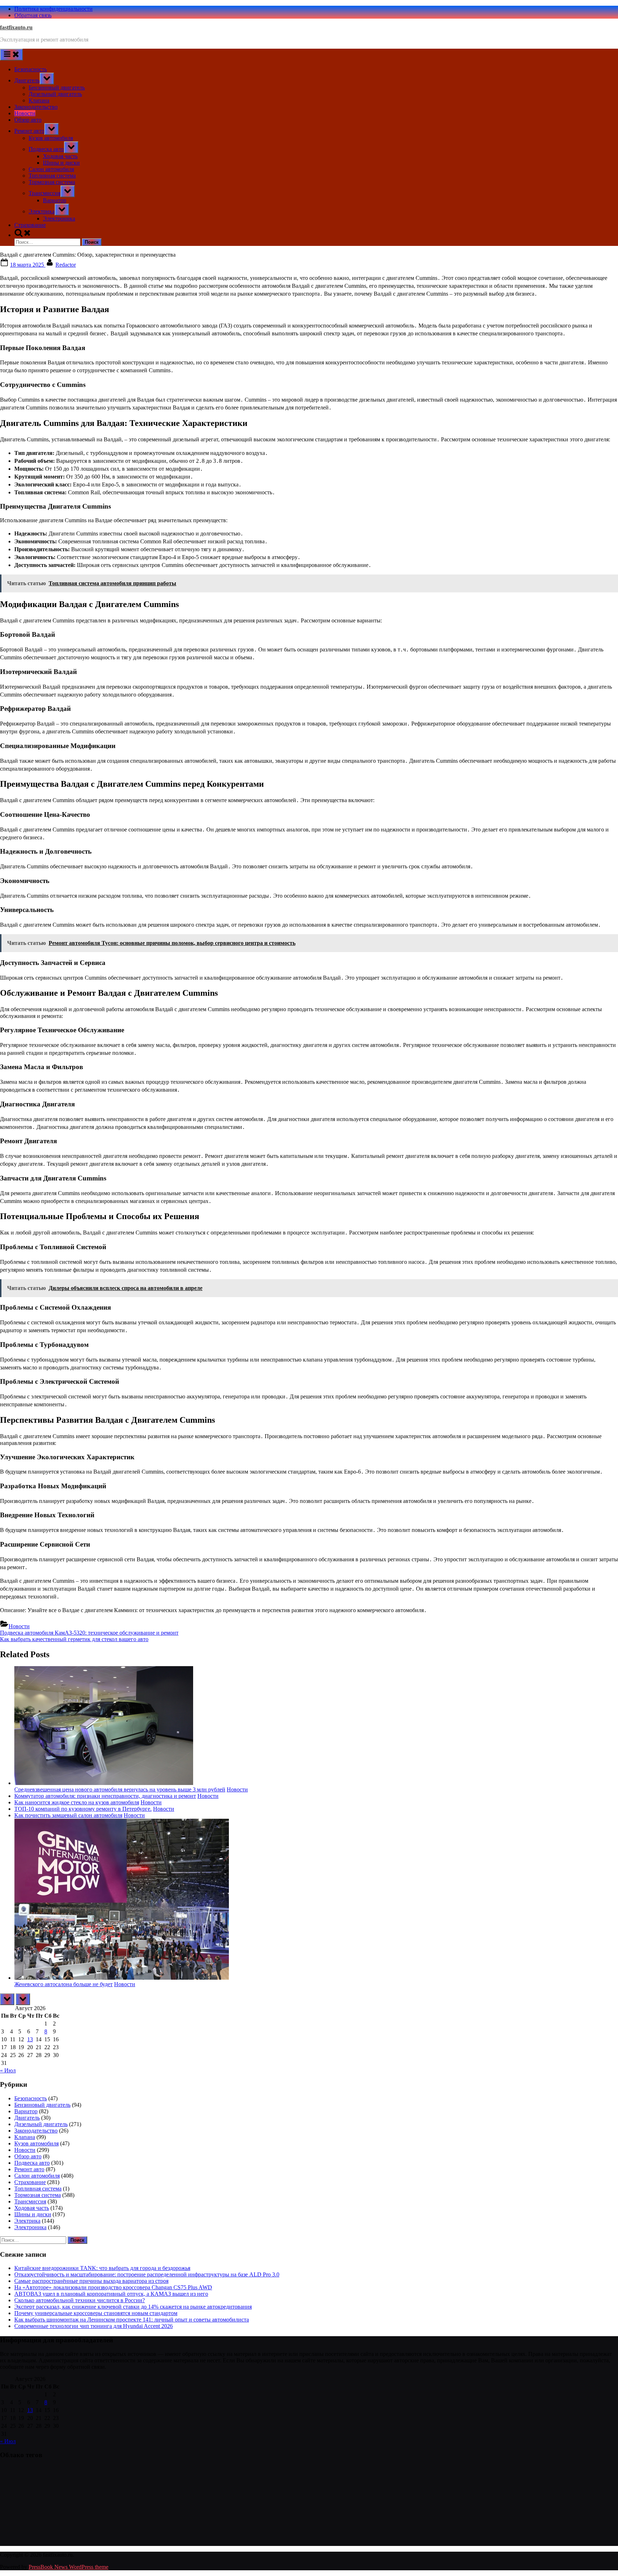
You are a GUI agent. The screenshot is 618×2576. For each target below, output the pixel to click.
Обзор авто (28, 120)
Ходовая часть (60, 156)
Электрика (42, 211)
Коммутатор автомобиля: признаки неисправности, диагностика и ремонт (105, 1796)
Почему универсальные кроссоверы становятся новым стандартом (96, 2313)
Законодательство (36, 107)
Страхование (30, 225)
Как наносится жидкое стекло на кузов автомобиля (77, 1802)
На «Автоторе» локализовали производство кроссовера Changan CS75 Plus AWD (113, 2287)
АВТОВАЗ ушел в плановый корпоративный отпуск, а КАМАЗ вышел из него (111, 2294)
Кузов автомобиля (51, 138)
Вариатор (55, 200)
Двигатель (27, 80)
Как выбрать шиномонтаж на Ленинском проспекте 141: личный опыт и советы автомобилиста (132, 2320)
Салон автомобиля (51, 169)
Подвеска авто (46, 149)
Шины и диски (61, 163)
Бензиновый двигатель (57, 88)
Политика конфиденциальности (53, 9)
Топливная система (52, 176)
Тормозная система (52, 182)
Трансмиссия (45, 193)
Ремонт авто (29, 131)
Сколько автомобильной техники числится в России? (80, 2300)
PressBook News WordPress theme (68, 2567)
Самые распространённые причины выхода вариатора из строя (91, 2281)
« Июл (8, 2070)
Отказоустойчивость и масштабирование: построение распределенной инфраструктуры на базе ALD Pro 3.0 (147, 2274)
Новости (25, 113)
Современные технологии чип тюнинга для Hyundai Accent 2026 (94, 2326)
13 (30, 2039)
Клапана (39, 100)
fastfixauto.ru (16, 27)
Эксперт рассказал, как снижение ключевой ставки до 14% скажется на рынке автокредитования (133, 2307)
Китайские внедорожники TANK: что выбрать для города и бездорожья (102, 2268)
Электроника (59, 219)
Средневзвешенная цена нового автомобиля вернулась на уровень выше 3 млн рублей (120, 1789)
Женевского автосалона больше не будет (63, 1984)
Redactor (66, 265)
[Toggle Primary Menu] (11, 55)
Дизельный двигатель (55, 94)
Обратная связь (33, 15)
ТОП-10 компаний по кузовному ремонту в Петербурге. (83, 1809)
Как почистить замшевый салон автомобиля (68, 1815)
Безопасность (31, 69)
